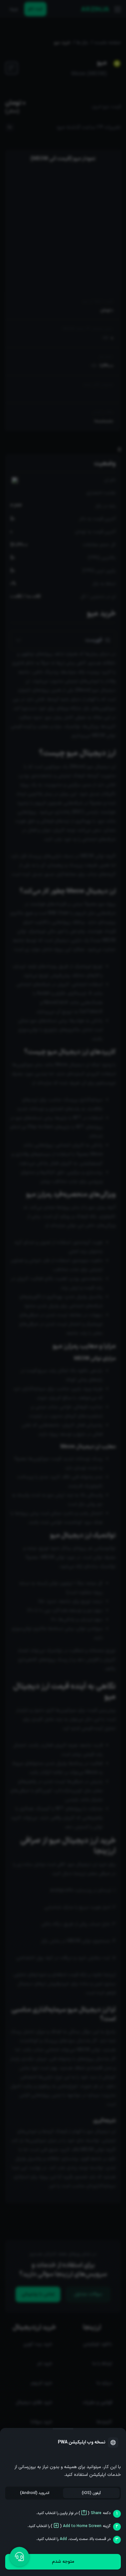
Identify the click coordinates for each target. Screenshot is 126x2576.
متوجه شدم (63, 2562)
